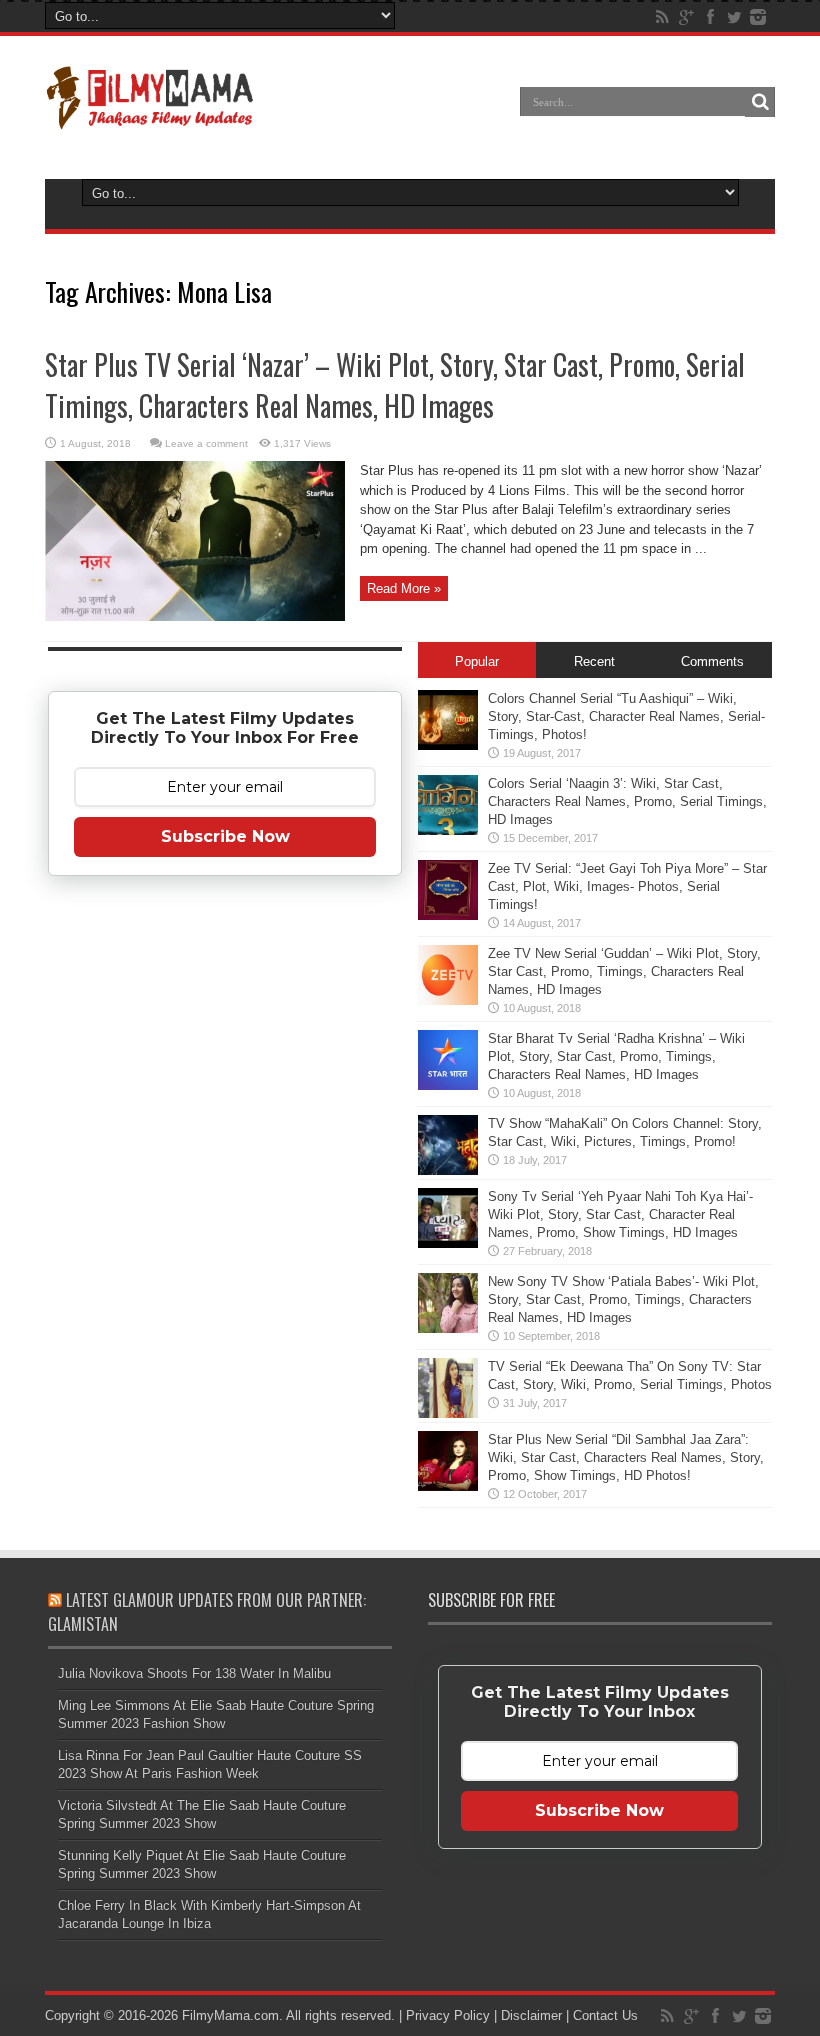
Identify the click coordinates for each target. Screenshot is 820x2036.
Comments (712, 661)
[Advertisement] (225, 1206)
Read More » (404, 588)
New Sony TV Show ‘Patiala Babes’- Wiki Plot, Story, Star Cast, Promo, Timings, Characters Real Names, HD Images (623, 1299)
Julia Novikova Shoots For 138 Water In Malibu (194, 1673)
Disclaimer (531, 2015)
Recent (594, 661)
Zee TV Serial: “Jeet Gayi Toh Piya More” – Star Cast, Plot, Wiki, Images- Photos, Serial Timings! (627, 886)
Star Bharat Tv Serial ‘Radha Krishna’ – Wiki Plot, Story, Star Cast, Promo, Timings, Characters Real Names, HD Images (616, 1056)
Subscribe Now (225, 836)
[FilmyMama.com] (150, 116)
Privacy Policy (448, 2015)
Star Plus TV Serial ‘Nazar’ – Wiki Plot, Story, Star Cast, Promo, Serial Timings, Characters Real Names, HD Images (395, 385)
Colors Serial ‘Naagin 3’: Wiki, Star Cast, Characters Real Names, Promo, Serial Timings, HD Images (627, 801)
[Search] (760, 102)
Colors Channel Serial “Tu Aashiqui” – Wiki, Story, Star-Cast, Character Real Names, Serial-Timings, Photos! (626, 716)
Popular (477, 661)
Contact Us (605, 2015)
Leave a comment (206, 443)
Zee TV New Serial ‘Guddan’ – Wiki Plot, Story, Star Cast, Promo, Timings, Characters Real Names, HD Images (624, 971)
